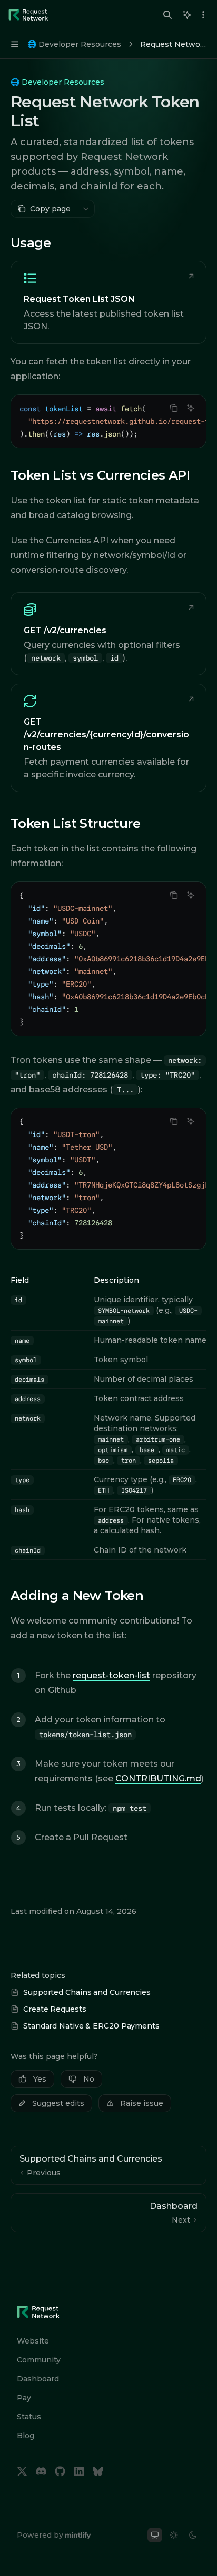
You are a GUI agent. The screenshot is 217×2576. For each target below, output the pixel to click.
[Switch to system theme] (155, 2535)
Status (29, 2417)
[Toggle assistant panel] (187, 15)
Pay (24, 2398)
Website (33, 2341)
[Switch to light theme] (174, 2535)
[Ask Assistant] (191, 408)
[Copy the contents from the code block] (174, 408)
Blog (26, 2436)
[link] (108, 302)
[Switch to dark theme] (193, 2535)
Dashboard (38, 2379)
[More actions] (203, 15)
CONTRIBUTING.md (158, 1778)
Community (39, 2360)
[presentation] (108, 421)
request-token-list (111, 1675)
